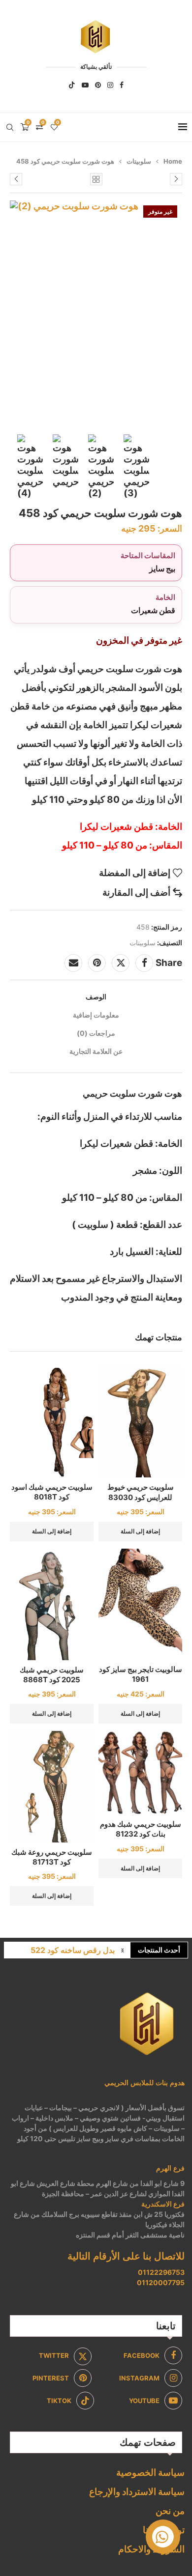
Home (173, 161)
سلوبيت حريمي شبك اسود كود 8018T (52, 1492)
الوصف (96, 997)
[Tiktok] (72, 85)
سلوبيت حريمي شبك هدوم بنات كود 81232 (141, 1829)
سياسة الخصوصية (150, 2473)
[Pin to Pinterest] (97, 963)
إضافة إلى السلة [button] (140, 1531)
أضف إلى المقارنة (136, 892)
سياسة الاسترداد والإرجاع (137, 2492)
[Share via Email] (73, 963)
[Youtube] (85, 85)
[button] (123, 1950)
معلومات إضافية (96, 1015)
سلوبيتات (139, 161)
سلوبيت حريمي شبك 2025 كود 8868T (52, 1675)
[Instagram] (110, 85)
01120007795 (161, 2282)
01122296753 (161, 2272)
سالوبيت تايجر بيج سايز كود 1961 (141, 1674)
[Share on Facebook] (144, 963)
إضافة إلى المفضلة (135, 873)
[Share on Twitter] (121, 963)
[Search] (10, 127)
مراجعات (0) (96, 1033)
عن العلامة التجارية (96, 1051)
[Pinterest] (98, 85)
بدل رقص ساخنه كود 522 (73, 1950)
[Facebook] (122, 85)
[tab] (96, 997)
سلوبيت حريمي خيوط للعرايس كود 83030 (141, 1492)
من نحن (170, 2511)
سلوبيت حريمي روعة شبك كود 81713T (52, 1857)
